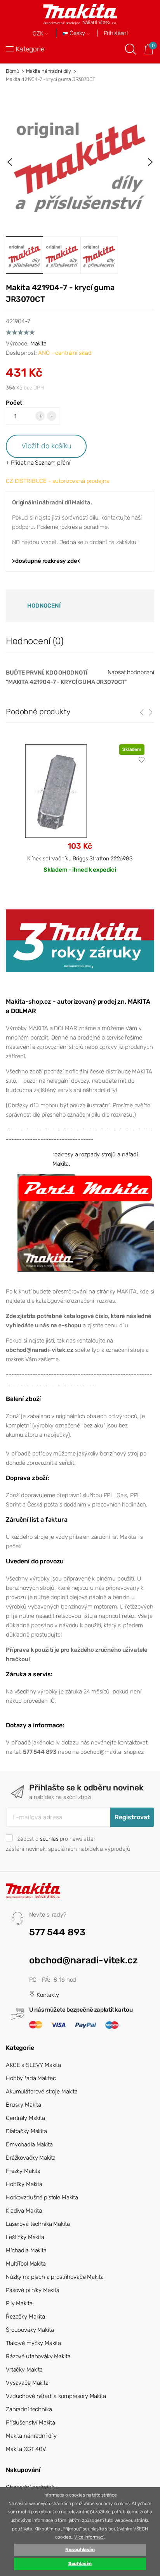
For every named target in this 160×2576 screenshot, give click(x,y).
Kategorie (30, 49)
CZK (39, 34)
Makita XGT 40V (26, 2449)
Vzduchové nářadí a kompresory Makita (56, 2396)
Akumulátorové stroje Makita (42, 2091)
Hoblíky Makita (24, 2184)
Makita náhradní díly (49, 71)
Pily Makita (19, 2303)
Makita (38, 344)
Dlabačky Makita (26, 2131)
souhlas (49, 1839)
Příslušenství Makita (30, 2423)
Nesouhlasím (80, 2550)
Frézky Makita (23, 2171)
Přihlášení (116, 33)
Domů (12, 71)
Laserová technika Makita (38, 2224)
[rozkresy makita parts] (86, 1223)
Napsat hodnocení (131, 672)
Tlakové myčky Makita (33, 2343)
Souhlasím (80, 2564)
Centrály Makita (25, 2118)
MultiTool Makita (26, 2264)
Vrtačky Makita (24, 2370)
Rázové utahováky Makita (38, 2356)
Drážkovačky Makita (31, 2158)
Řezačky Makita (25, 2317)
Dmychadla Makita (29, 2144)
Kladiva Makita (24, 2211)
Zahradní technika (29, 2409)
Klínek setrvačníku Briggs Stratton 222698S (80, 858)
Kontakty (47, 1995)
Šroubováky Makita (30, 2330)
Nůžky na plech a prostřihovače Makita (55, 2277)
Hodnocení (44, 606)
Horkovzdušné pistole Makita (42, 2197)
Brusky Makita (23, 2105)
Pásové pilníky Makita (33, 2290)
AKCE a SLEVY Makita (33, 2065)
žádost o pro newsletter (56, 1839)
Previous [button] (10, 162)
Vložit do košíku (46, 446)
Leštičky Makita (25, 2237)
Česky (77, 33)
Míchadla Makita (26, 2250)
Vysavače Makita (27, 2383)
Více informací (89, 2537)
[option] (80, 162)
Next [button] (150, 162)
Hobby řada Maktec (31, 2078)
